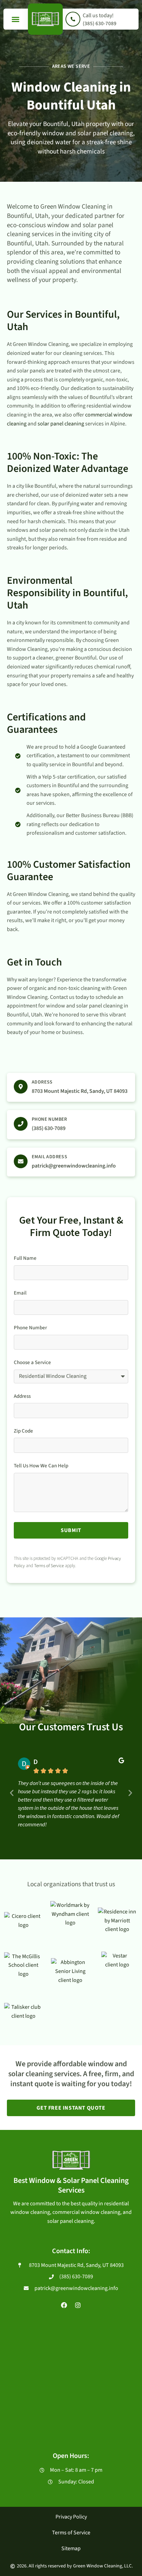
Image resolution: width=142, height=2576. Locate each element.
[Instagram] (78, 2305)
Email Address (49, 1157)
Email (20, 1293)
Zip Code (23, 1431)
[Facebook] (64, 2305)
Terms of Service (49, 1566)
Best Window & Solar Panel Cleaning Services (71, 2186)
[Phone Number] (21, 1124)
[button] (16, 19)
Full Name (25, 1258)
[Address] (21, 1087)
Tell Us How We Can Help (41, 1466)
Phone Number (49, 1119)
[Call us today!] (73, 19)
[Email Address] (21, 1161)
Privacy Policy (71, 2517)
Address (42, 1082)
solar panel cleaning (61, 424)
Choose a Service (32, 1363)
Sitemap (71, 2548)
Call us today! (98, 15)
